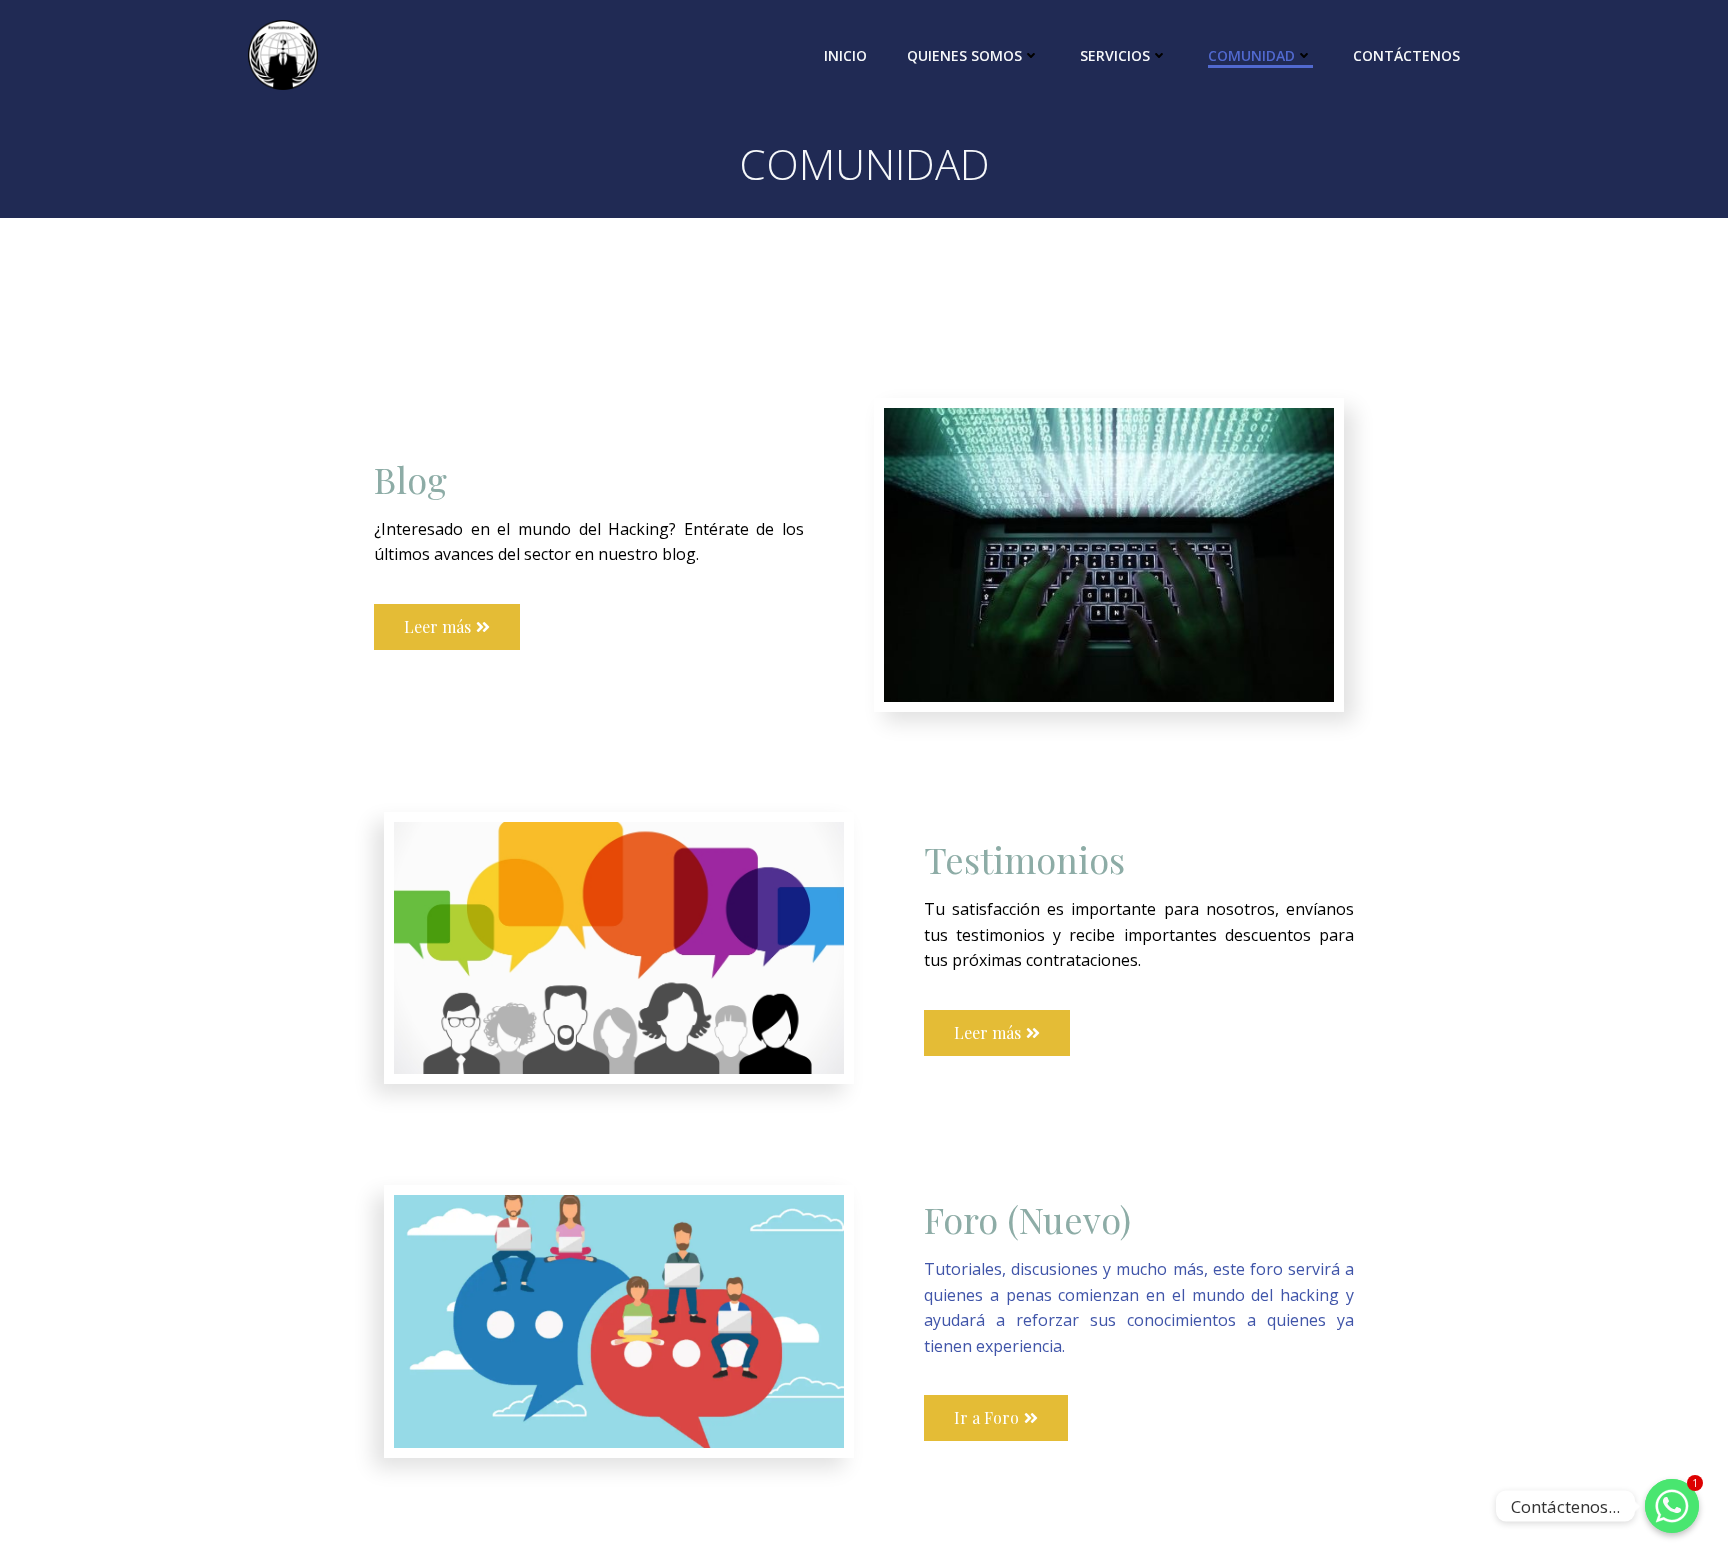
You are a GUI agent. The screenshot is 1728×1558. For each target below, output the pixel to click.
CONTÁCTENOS (1406, 55)
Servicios (1115, 55)
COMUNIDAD (1251, 55)
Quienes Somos (964, 55)
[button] (447, 627)
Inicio (845, 55)
